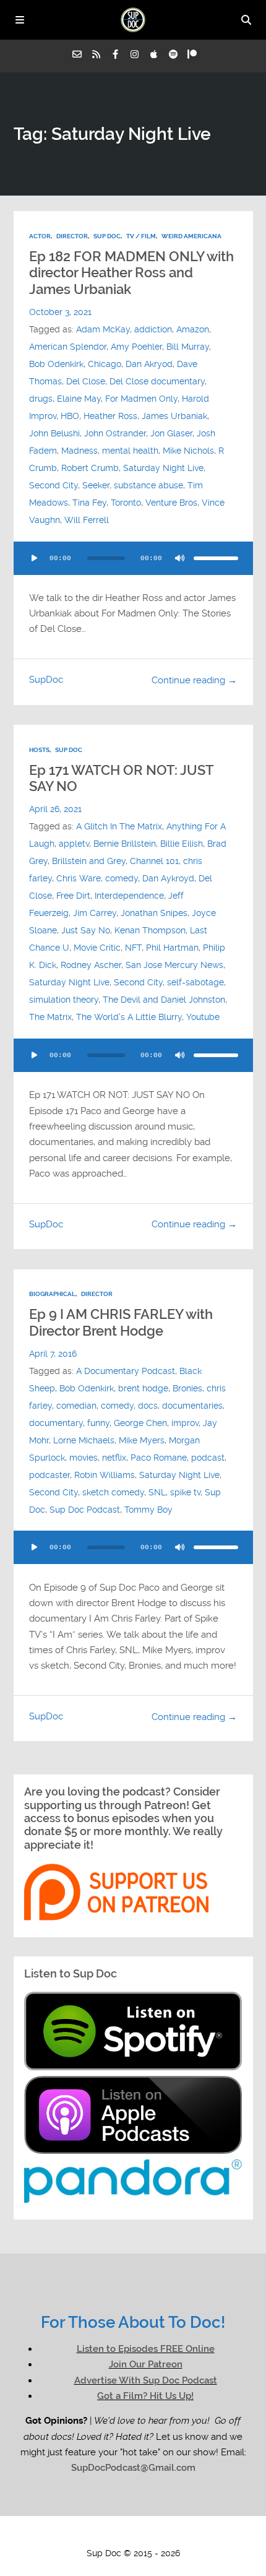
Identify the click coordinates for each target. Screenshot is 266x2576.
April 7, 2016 (53, 1354)
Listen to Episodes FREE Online (146, 2349)
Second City (54, 486)
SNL (157, 1493)
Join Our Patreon (146, 2364)
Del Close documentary (157, 382)
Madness (79, 451)
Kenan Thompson (150, 931)
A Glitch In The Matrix (119, 827)
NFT (133, 948)
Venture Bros (171, 503)
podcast (208, 1458)
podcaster (49, 1475)
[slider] (216, 558)
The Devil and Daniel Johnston (164, 1000)
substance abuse (148, 486)
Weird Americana (191, 236)
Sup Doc (107, 236)
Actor (40, 236)
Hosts (39, 750)
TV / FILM (141, 236)
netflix (114, 1458)
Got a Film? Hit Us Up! (145, 2396)
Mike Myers (142, 1441)
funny (98, 1423)
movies (84, 1458)
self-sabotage (195, 983)
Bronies (187, 1389)
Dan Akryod (149, 364)
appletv (74, 844)
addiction (153, 330)
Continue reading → (194, 680)
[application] (133, 558)
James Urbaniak (174, 416)
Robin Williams (105, 1475)
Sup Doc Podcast (85, 1510)
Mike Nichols (188, 451)
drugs (41, 399)
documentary (56, 1423)
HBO (70, 416)
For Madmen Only (141, 399)
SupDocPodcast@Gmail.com (133, 2468)
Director (72, 236)
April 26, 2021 (55, 809)
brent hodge (143, 1389)
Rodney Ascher (91, 965)
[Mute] (180, 558)
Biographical (52, 1294)
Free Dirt (73, 896)
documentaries (192, 1406)
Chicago (105, 364)
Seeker (96, 486)
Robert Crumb (90, 468)
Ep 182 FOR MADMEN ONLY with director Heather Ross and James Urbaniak (131, 273)
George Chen (140, 1423)
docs (148, 1406)
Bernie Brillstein (125, 844)
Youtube (203, 1017)
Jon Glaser (171, 434)
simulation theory (64, 1000)
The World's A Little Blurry (129, 1017)
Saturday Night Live (163, 468)
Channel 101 (154, 861)
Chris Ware (79, 879)
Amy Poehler (136, 347)
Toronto (126, 503)
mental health (130, 451)
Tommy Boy (148, 1510)
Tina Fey (89, 503)
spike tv (185, 1493)
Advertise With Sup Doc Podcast (146, 2380)
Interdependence (129, 896)
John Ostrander (115, 434)
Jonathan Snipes (154, 913)
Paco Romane (159, 1458)
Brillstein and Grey (89, 861)
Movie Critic (97, 948)
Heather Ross (110, 416)
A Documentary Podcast (126, 1371)
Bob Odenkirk (56, 364)
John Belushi (54, 434)
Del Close (86, 382)
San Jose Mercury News (174, 965)
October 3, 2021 (60, 312)
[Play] (35, 558)
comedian (76, 1406)
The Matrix (50, 1017)
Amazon (193, 330)
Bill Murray (188, 347)
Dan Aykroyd (168, 879)
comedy (122, 879)
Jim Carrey (95, 913)
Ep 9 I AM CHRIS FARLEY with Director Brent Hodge (121, 1322)
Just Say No (86, 931)
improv (185, 1423)
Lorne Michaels (84, 1441)
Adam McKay (103, 330)
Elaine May (79, 399)
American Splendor (68, 347)
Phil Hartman (172, 948)
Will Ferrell (87, 520)
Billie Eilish (182, 844)
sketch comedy (113, 1493)
